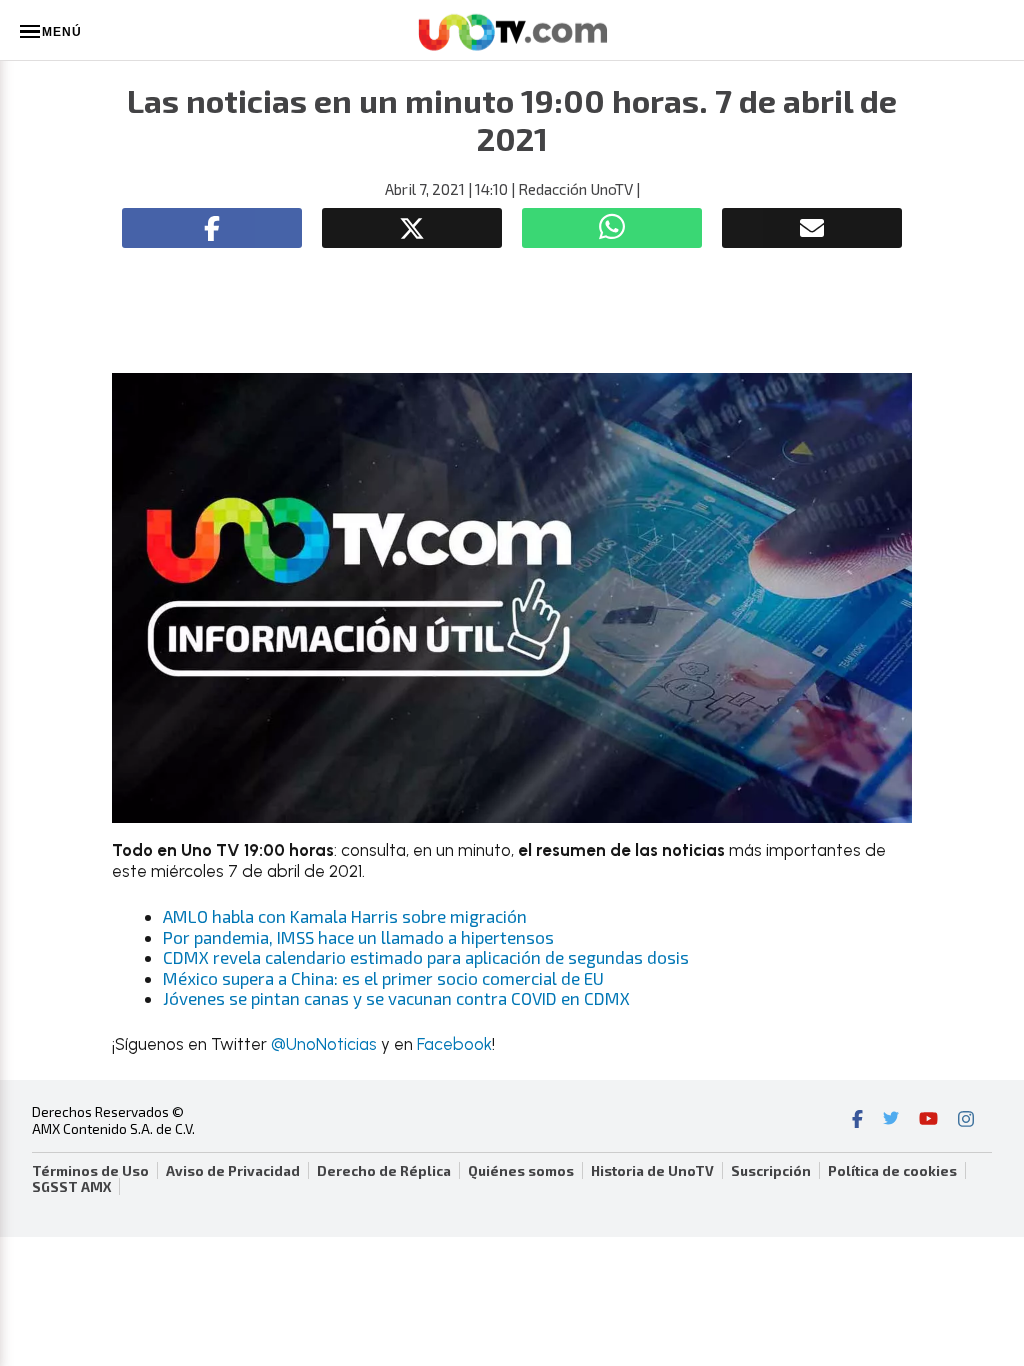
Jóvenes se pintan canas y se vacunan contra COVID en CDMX (396, 998)
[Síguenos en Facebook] (857, 1121)
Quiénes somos (521, 1171)
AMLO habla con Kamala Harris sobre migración (345, 916)
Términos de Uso (90, 1171)
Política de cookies (892, 1171)
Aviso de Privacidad (233, 1171)
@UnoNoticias (324, 1044)
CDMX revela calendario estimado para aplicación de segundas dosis (426, 957)
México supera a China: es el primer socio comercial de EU (383, 978)
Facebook (454, 1044)
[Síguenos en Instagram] (966, 1121)
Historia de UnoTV (652, 1171)
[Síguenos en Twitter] (891, 1121)
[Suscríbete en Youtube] (928, 1121)
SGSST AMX (71, 1187)
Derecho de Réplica (384, 1171)
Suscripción (771, 1171)
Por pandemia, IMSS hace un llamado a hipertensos (358, 937)
